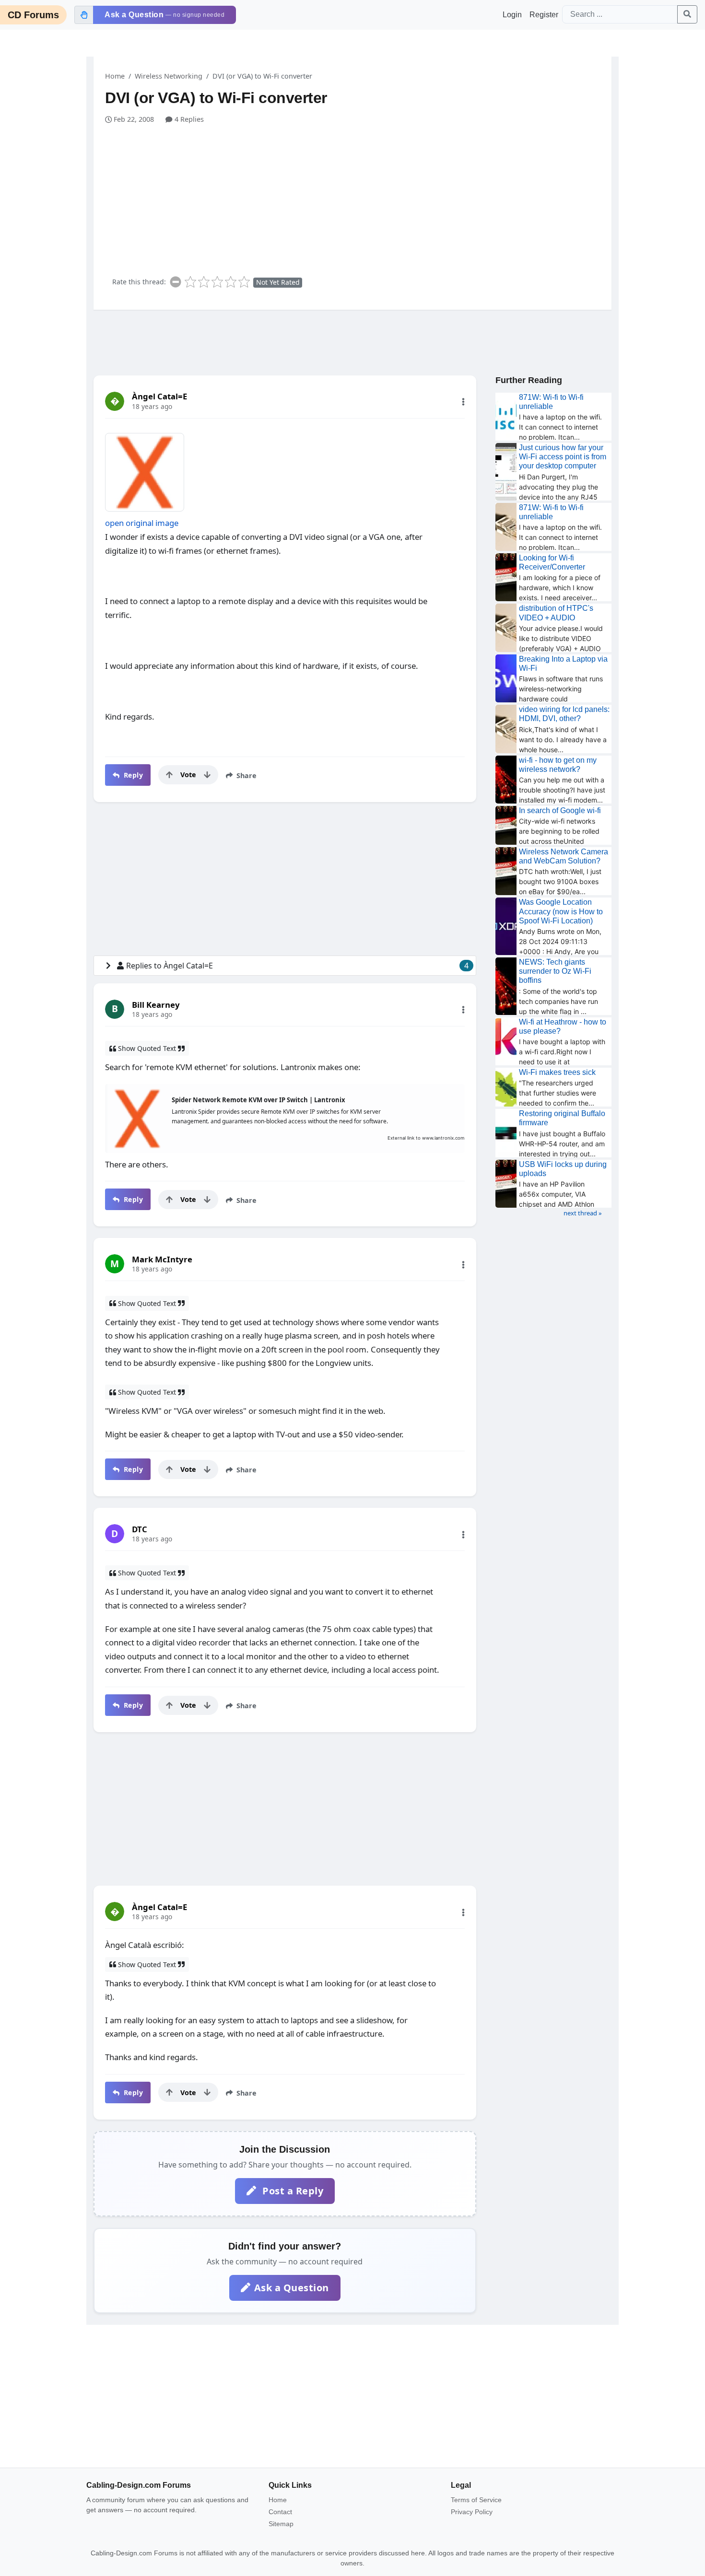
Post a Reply (292, 2191)
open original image (142, 523)
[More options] (463, 402)
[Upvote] (169, 775)
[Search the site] (687, 14)
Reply (132, 775)
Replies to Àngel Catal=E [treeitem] (297, 966)
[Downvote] (207, 775)
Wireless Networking (169, 76)
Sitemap (281, 2524)
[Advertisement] (358, 197)
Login (512, 15)
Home (115, 76)
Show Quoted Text (147, 1048)
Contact (280, 2512)
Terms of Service (476, 2500)
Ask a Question (292, 2288)
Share (246, 775)
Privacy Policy (472, 2512)
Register (544, 15)
